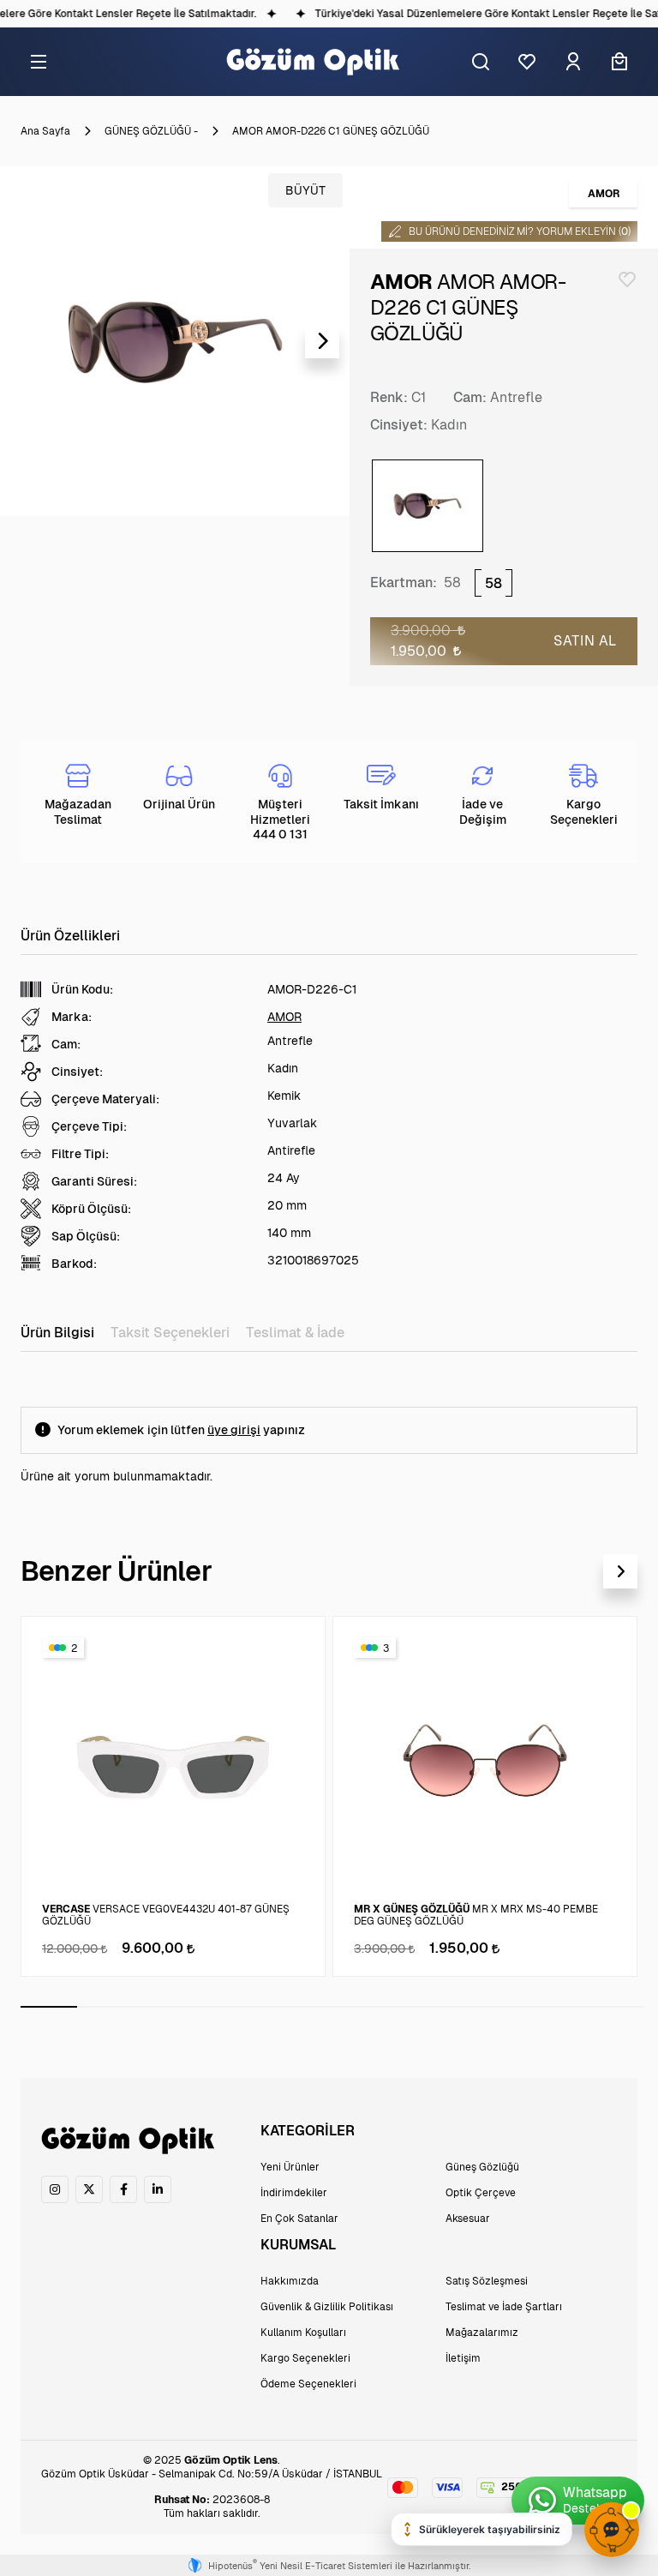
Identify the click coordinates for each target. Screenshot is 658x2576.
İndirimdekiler (294, 2193)
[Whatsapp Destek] (578, 2501)
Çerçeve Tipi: (89, 1126)
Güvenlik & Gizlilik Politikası (327, 2307)
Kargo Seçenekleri (305, 2358)
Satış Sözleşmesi (487, 2281)
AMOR (284, 1017)
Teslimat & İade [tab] (295, 1333)
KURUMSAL (298, 2245)
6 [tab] (332, 2007)
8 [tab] (446, 2007)
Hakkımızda (290, 2281)
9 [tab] (502, 2007)
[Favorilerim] (527, 62)
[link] (55, 2189)
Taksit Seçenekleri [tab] (170, 1333)
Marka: (72, 1017)
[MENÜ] (39, 62)
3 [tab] (162, 2007)
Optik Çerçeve (481, 2193)
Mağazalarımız (482, 2333)
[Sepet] (619, 62)
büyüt (305, 190)
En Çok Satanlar (299, 2219)
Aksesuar (468, 2219)
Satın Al (585, 641)
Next (322, 341)
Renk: (389, 397)
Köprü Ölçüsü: (91, 1209)
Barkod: (74, 1264)
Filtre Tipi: (80, 1154)
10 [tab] (559, 2007)
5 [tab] (276, 2007)
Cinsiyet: (399, 425)
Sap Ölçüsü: (86, 1236)
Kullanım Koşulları (303, 2333)
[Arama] (481, 62)
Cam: (470, 397)
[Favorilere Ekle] (627, 279)
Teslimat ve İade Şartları (504, 2307)
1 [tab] (49, 2007)
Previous (27, 341)
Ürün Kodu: (82, 989)
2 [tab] (105, 2007)
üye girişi (234, 1430)
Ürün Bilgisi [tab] (57, 1333)
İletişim (463, 2358)
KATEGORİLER (308, 2131)
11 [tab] (616, 2007)
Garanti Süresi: (94, 1181)
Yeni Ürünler (290, 2167)
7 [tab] (389, 2007)
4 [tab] (219, 2007)
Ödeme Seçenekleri (308, 2384)
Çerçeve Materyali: (105, 1099)
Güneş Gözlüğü (482, 2167)
